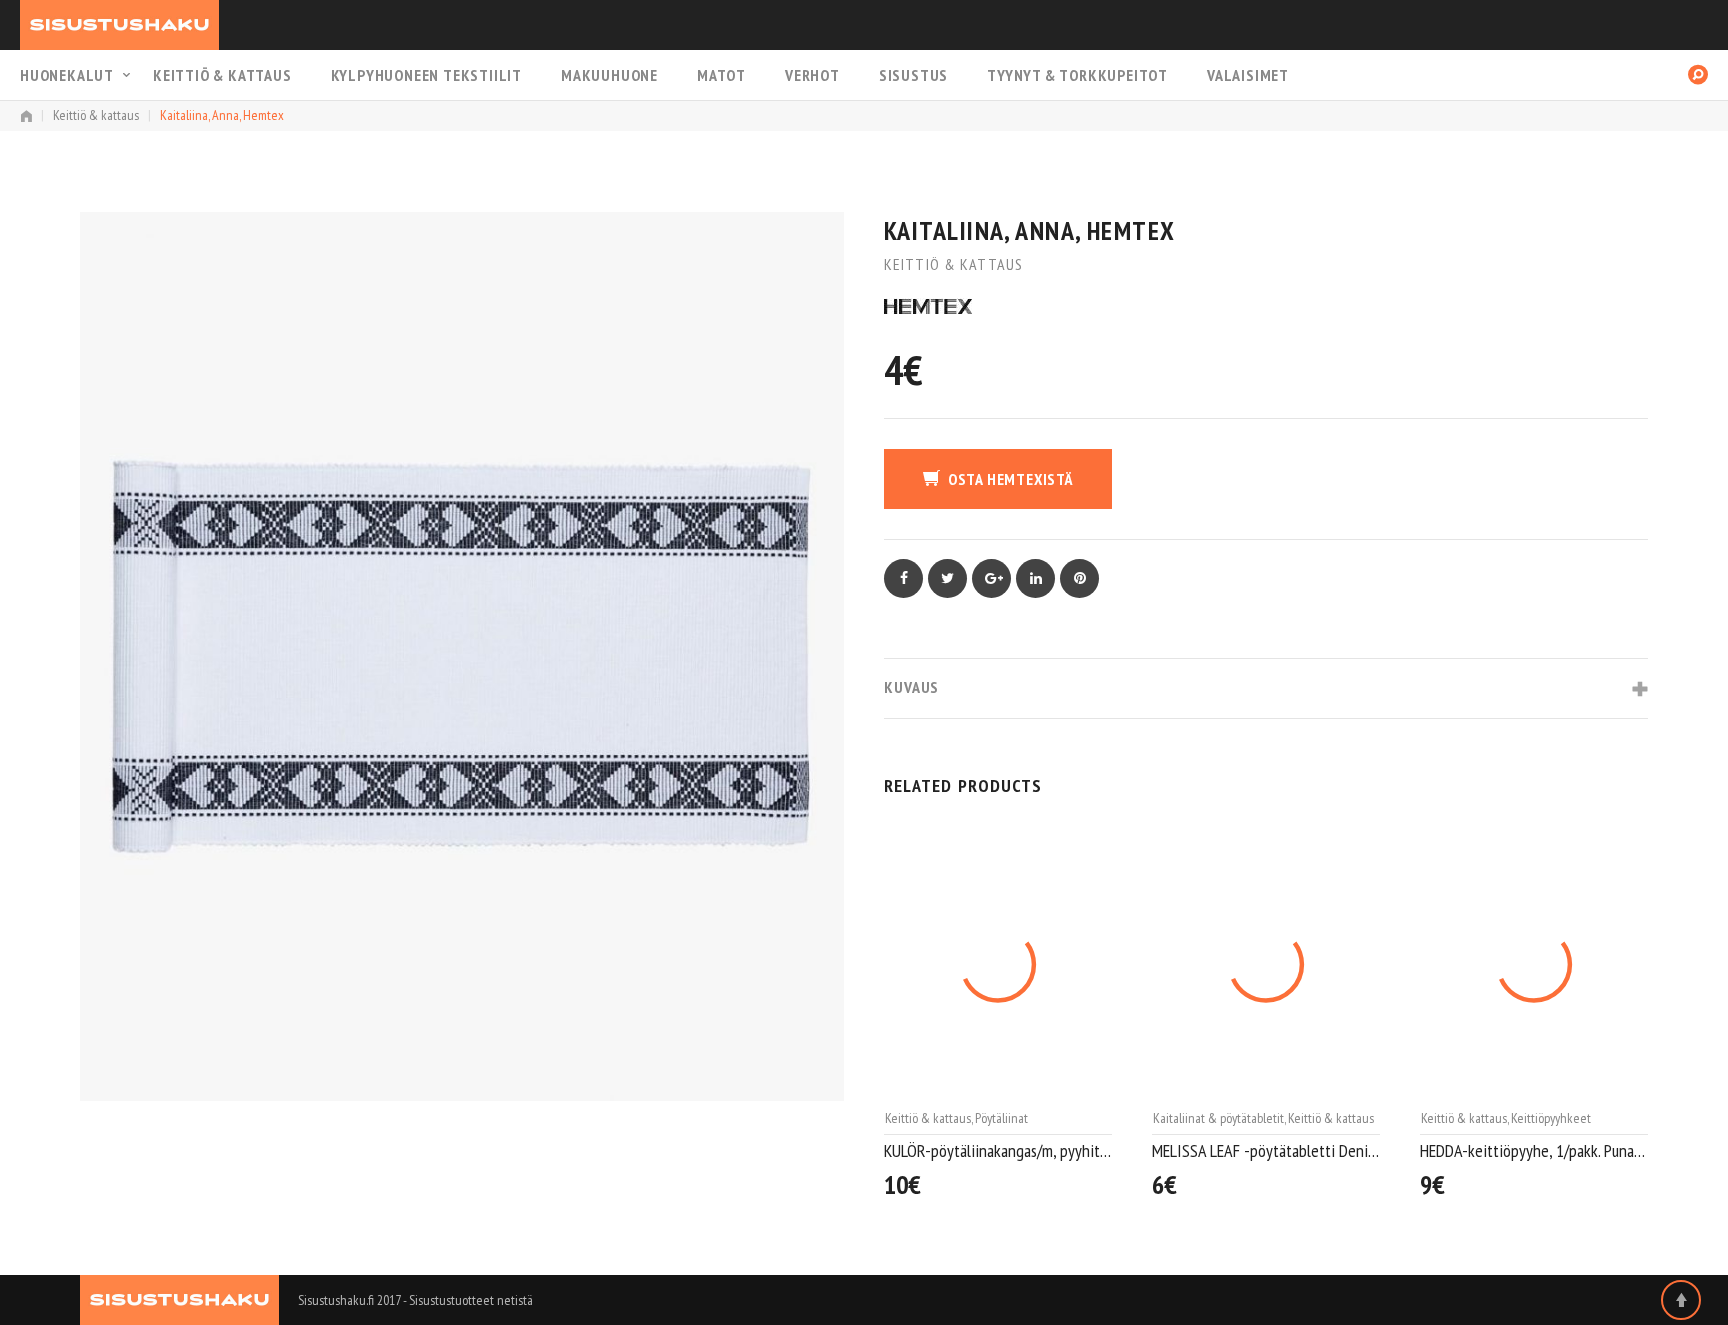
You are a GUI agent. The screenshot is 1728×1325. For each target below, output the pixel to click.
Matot (721, 75)
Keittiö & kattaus (222, 75)
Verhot (812, 75)
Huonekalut (67, 75)
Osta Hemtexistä (1010, 479)
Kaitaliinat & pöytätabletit (950, 1118)
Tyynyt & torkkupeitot (1077, 75)
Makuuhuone (609, 75)
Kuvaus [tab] (911, 687)
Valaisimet (1248, 75)
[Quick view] (1102, 1177)
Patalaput (1535, 1118)
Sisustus (913, 75)
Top (1681, 1300)
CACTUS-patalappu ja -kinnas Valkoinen (1534, 1150)
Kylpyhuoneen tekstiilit (426, 75)
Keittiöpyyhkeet (1283, 1118)
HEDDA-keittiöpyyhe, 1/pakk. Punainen (1266, 1150)
